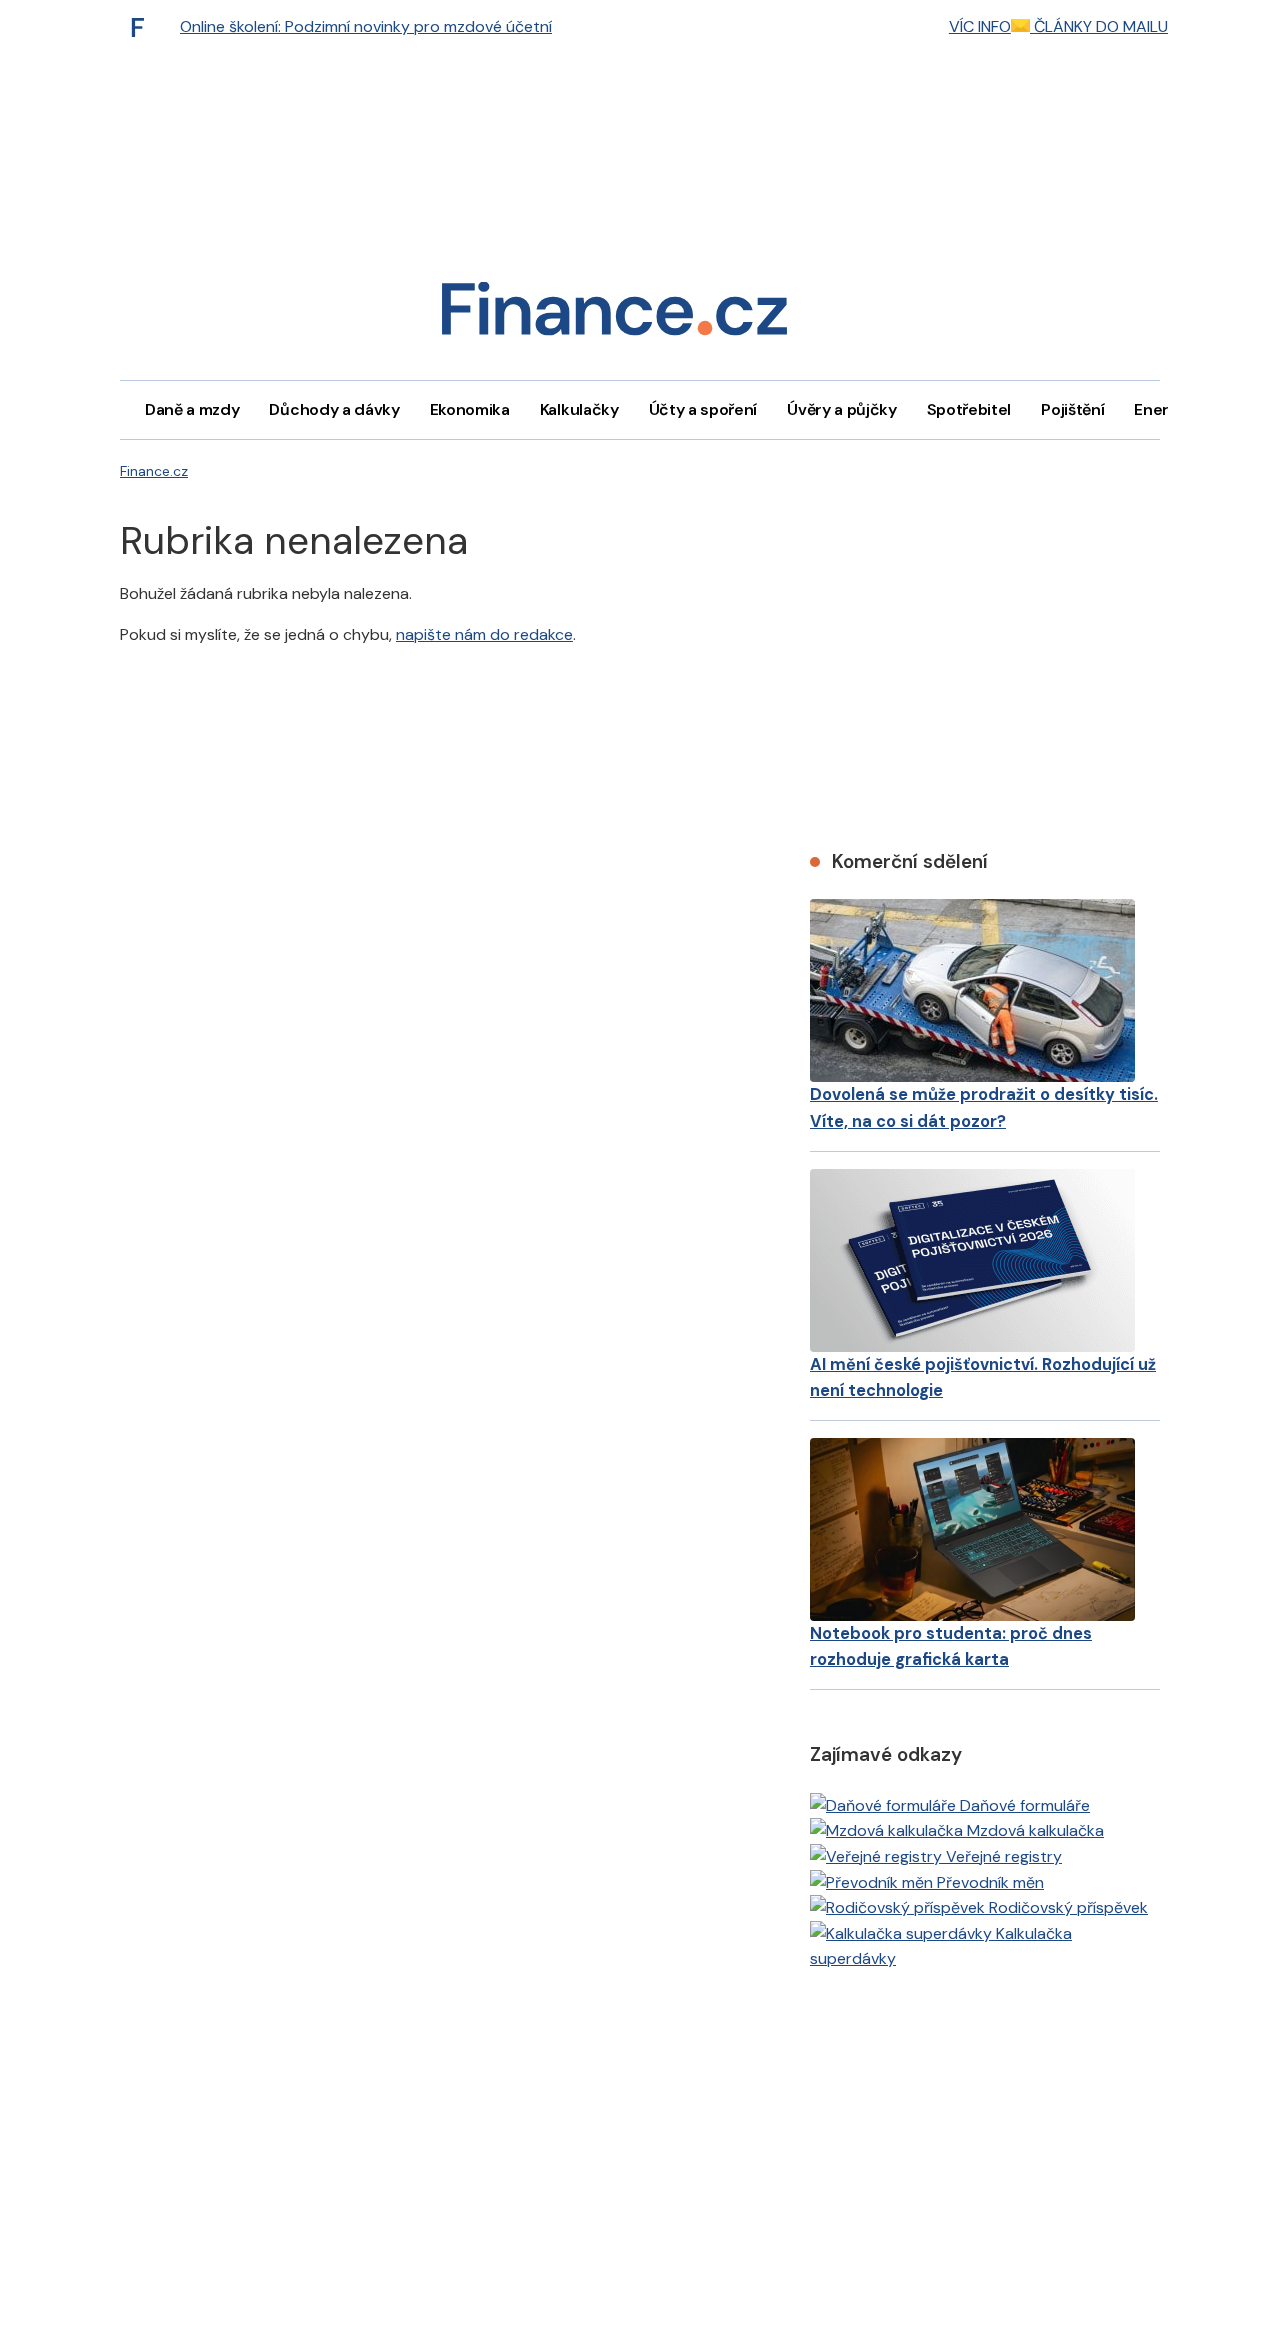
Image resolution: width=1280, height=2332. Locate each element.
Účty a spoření (703, 409)
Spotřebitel (969, 409)
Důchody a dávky (334, 409)
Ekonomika (470, 409)
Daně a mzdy (192, 409)
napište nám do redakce (484, 634)
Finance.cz (154, 471)
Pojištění (1072, 409)
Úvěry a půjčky (842, 409)
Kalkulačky (579, 409)
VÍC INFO (980, 26)
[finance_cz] (143, 27)
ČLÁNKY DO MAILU (1099, 26)
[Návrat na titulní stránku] (614, 315)
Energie (1163, 409)
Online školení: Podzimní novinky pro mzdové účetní (366, 26)
